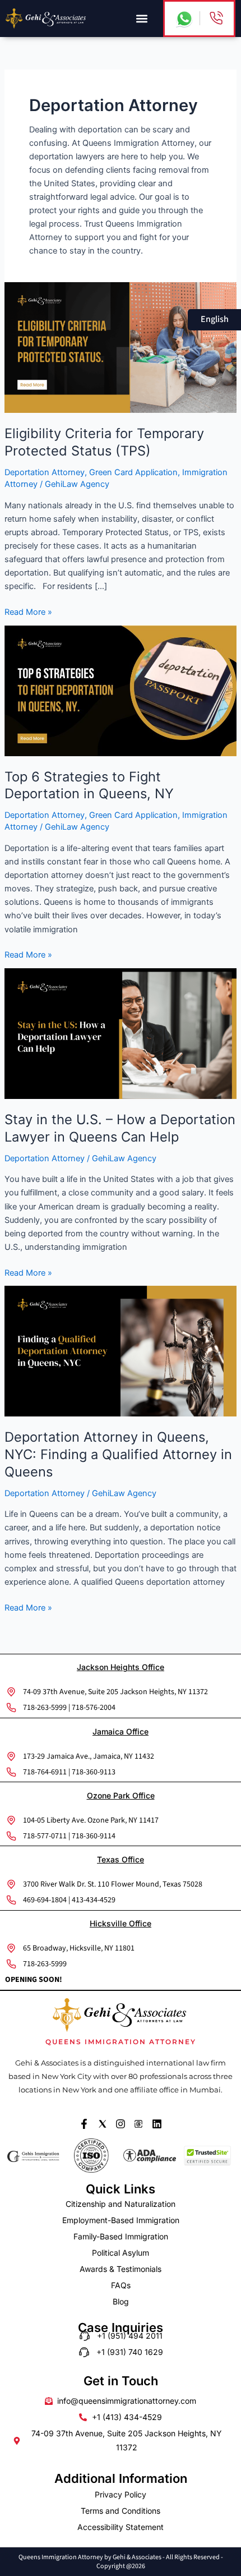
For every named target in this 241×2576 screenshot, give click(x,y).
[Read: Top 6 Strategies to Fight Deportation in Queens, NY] (121, 690)
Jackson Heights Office (121, 1667)
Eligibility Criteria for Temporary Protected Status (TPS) (104, 442)
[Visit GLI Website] (34, 2156)
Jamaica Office (121, 1731)
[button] (142, 18)
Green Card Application (133, 472)
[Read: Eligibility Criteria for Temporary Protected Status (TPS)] (121, 347)
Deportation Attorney (45, 472)
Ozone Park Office (121, 1795)
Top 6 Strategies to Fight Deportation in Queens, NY (89, 785)
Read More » (28, 611)
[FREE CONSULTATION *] (216, 18)
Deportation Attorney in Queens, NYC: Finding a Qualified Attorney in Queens (118, 1454)
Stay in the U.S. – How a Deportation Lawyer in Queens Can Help (120, 1128)
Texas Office (121, 1859)
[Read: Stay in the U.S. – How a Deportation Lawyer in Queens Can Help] (121, 1033)
